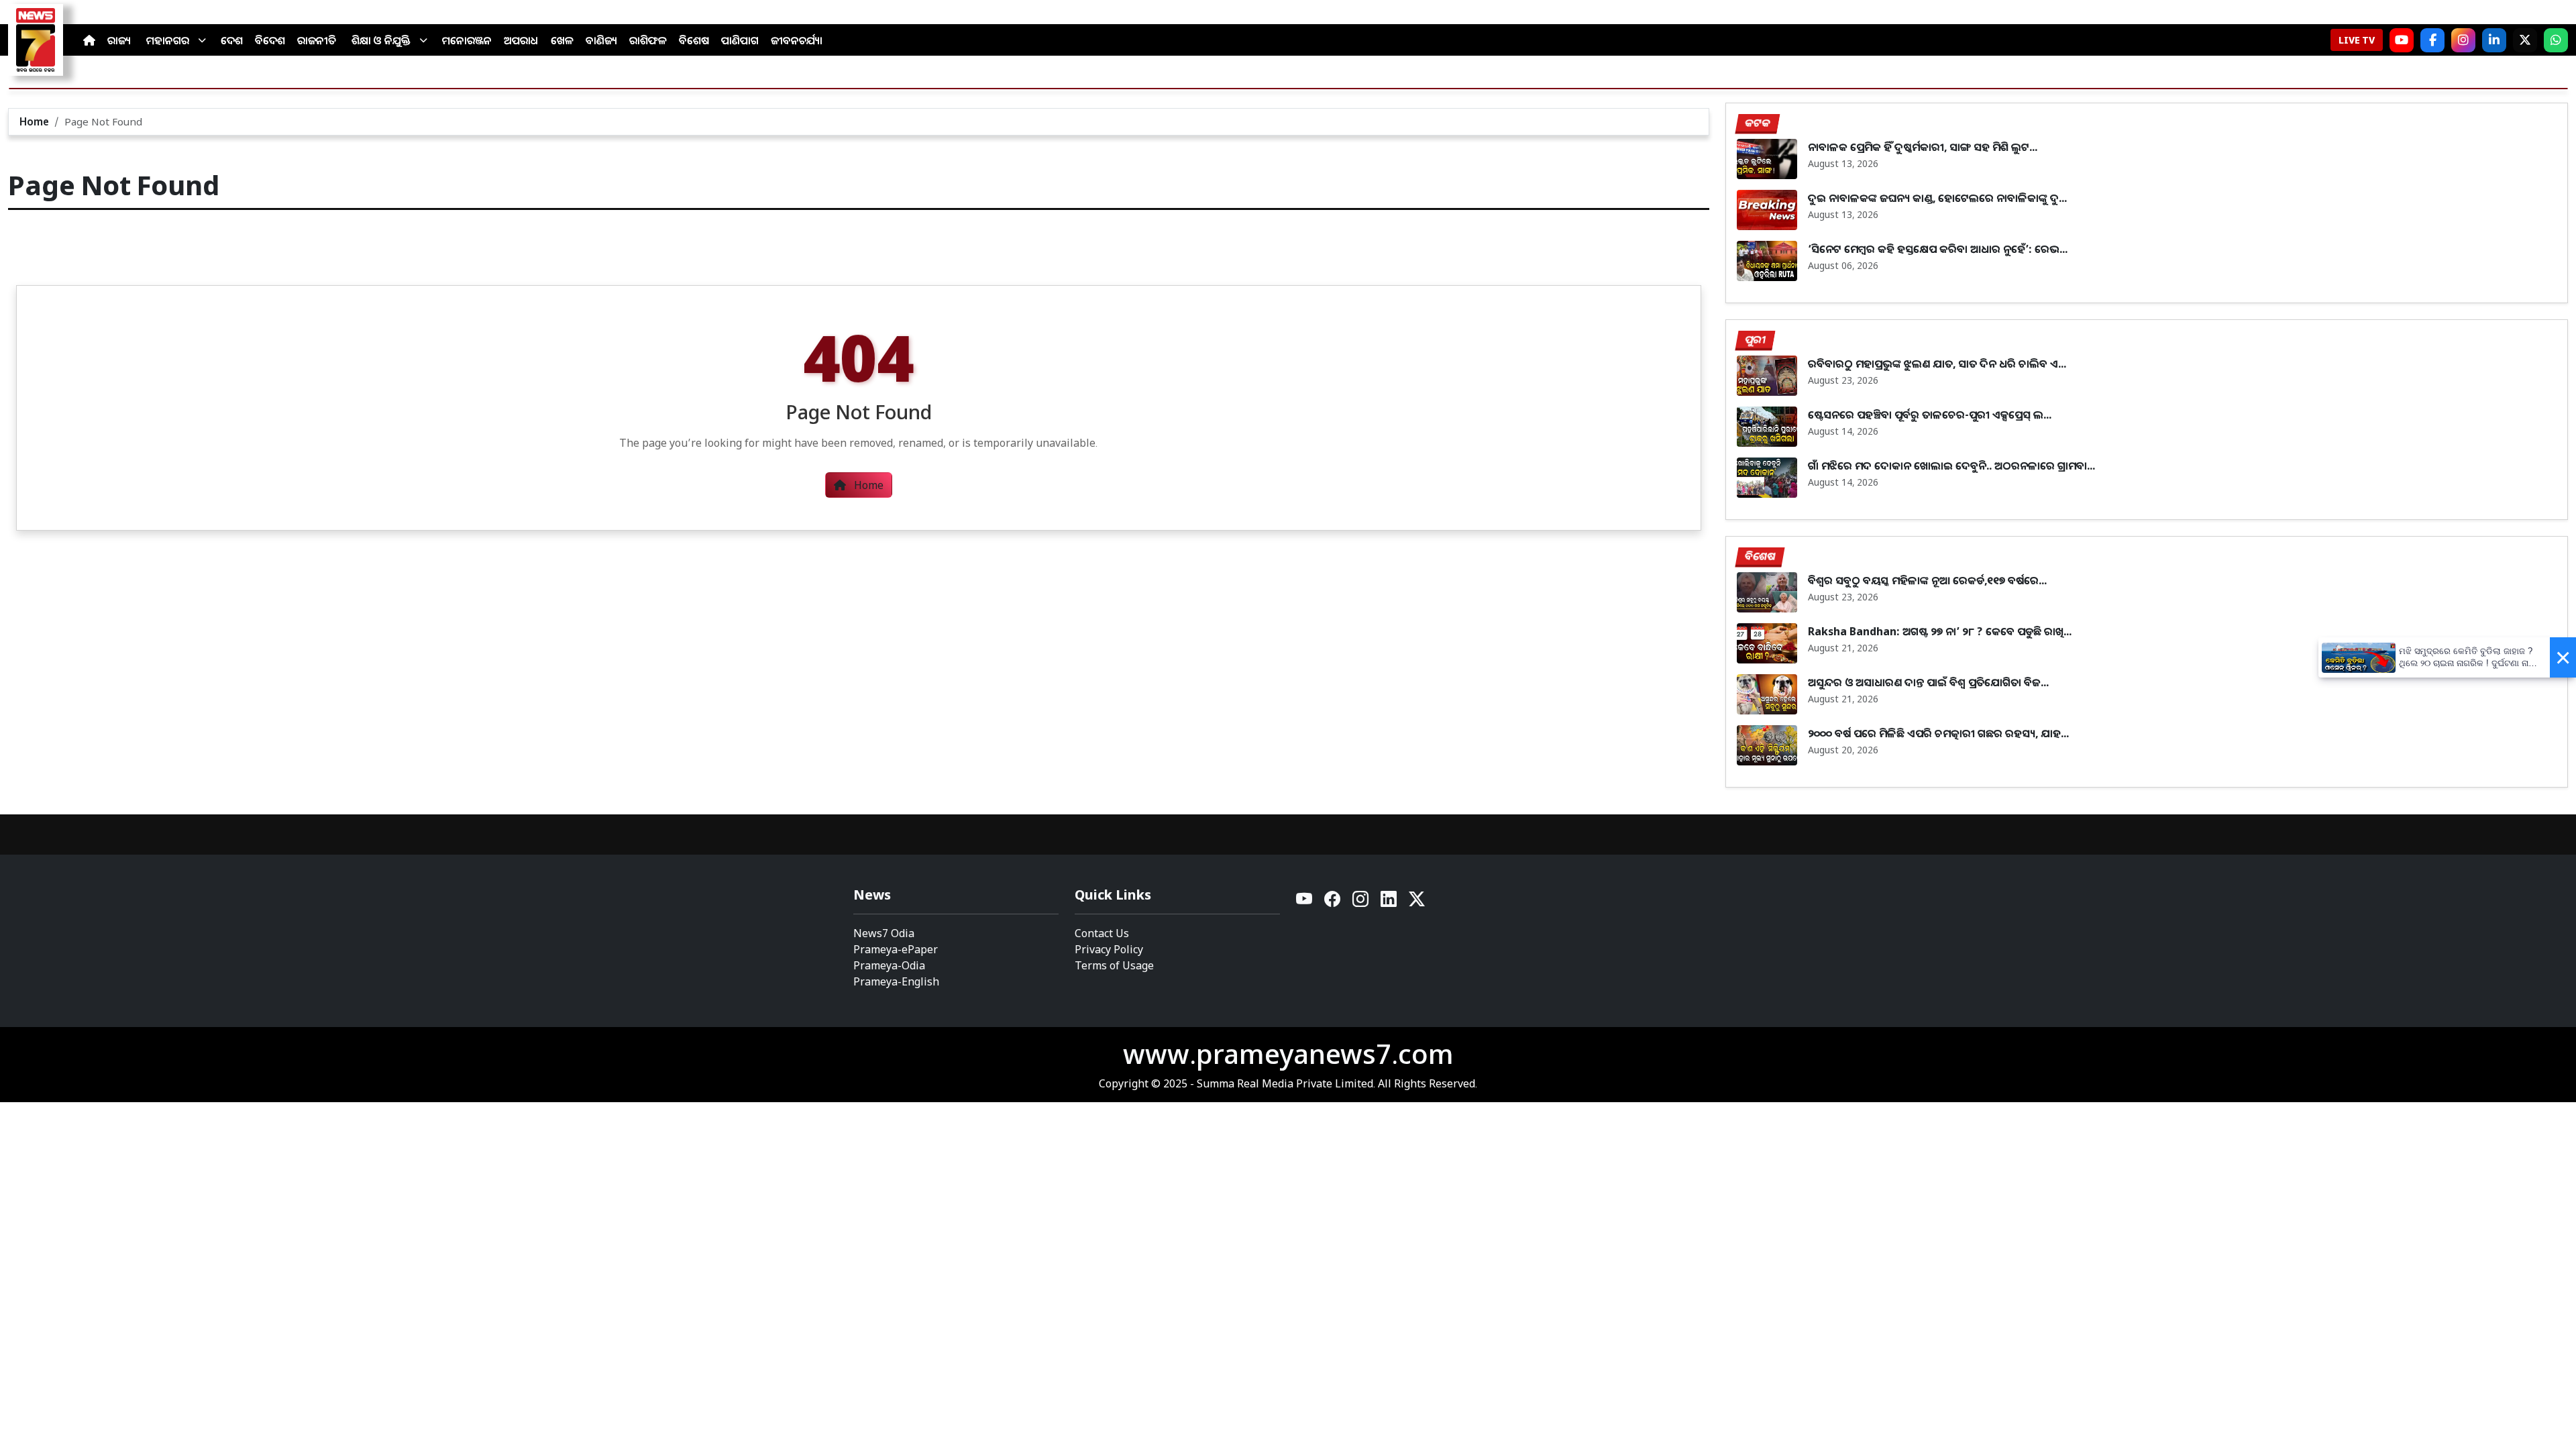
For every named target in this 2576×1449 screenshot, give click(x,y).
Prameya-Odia (889, 965)
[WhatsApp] (2556, 40)
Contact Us (1102, 933)
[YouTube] (1305, 903)
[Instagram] (2463, 40)
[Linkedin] (1389, 903)
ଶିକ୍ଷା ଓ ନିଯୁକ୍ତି (381, 40)
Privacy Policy (1109, 949)
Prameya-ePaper (896, 949)
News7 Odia (884, 933)
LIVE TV (2357, 40)
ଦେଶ (232, 40)
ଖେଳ (562, 40)
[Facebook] (2432, 40)
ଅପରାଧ (521, 40)
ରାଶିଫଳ (648, 40)
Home (34, 121)
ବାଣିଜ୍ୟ (601, 40)
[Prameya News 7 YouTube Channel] (2402, 40)
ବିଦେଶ (270, 40)
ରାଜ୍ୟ (119, 40)
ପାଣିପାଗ (740, 40)
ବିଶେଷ (694, 40)
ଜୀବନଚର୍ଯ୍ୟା (797, 40)
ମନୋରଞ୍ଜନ (467, 40)
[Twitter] (1417, 903)
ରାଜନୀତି (317, 40)
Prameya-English (896, 981)
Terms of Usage (1114, 965)
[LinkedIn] (2494, 40)
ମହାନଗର (168, 40)
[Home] (89, 40)
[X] (2525, 40)
